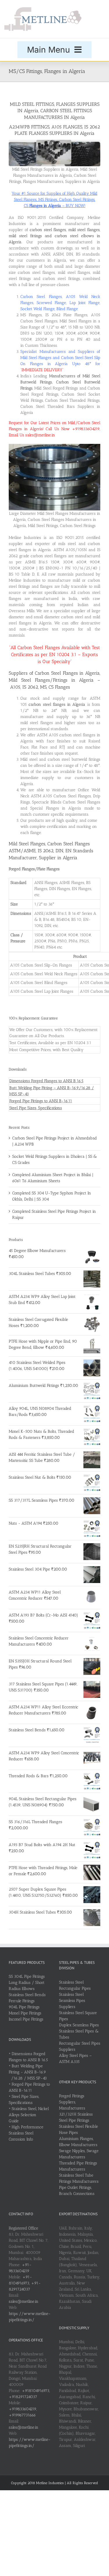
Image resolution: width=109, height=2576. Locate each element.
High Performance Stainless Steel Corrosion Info (26, 2133)
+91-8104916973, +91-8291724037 (25, 2283)
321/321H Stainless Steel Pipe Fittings (76, 2117)
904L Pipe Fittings (24, 2007)
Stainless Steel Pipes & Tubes (79, 2034)
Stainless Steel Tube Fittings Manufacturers (79, 2178)
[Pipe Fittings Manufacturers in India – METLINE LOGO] (43, 9)
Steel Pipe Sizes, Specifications (36, 1108)
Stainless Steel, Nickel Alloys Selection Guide (29, 2115)
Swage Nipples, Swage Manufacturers (79, 2154)
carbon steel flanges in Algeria (57, 704)
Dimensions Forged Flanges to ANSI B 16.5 (46, 1081)
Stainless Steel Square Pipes (78, 2016)
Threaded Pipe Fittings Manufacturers (78, 2166)
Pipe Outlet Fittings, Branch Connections (77, 2191)
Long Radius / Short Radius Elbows (27, 1986)
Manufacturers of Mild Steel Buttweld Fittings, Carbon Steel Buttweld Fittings (60, 382)
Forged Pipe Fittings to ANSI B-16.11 (41, 1101)
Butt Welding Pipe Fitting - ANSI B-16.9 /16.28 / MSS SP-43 (28, 2072)
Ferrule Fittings (22, 2001)
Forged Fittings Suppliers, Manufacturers (72, 2102)
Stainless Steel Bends (27, 1995)
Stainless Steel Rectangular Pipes (75, 1985)
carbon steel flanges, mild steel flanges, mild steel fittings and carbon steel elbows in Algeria (54, 236)
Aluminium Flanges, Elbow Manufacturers (78, 2142)
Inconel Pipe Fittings (26, 2019)
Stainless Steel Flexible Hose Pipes (78, 2130)
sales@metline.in (24, 2301)
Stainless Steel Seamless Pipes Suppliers (72, 2001)
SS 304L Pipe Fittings (27, 1976)
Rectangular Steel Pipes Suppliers (80, 2046)
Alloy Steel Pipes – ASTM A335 (75, 2059)
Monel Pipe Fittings (25, 2013)
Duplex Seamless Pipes (79, 2025)
